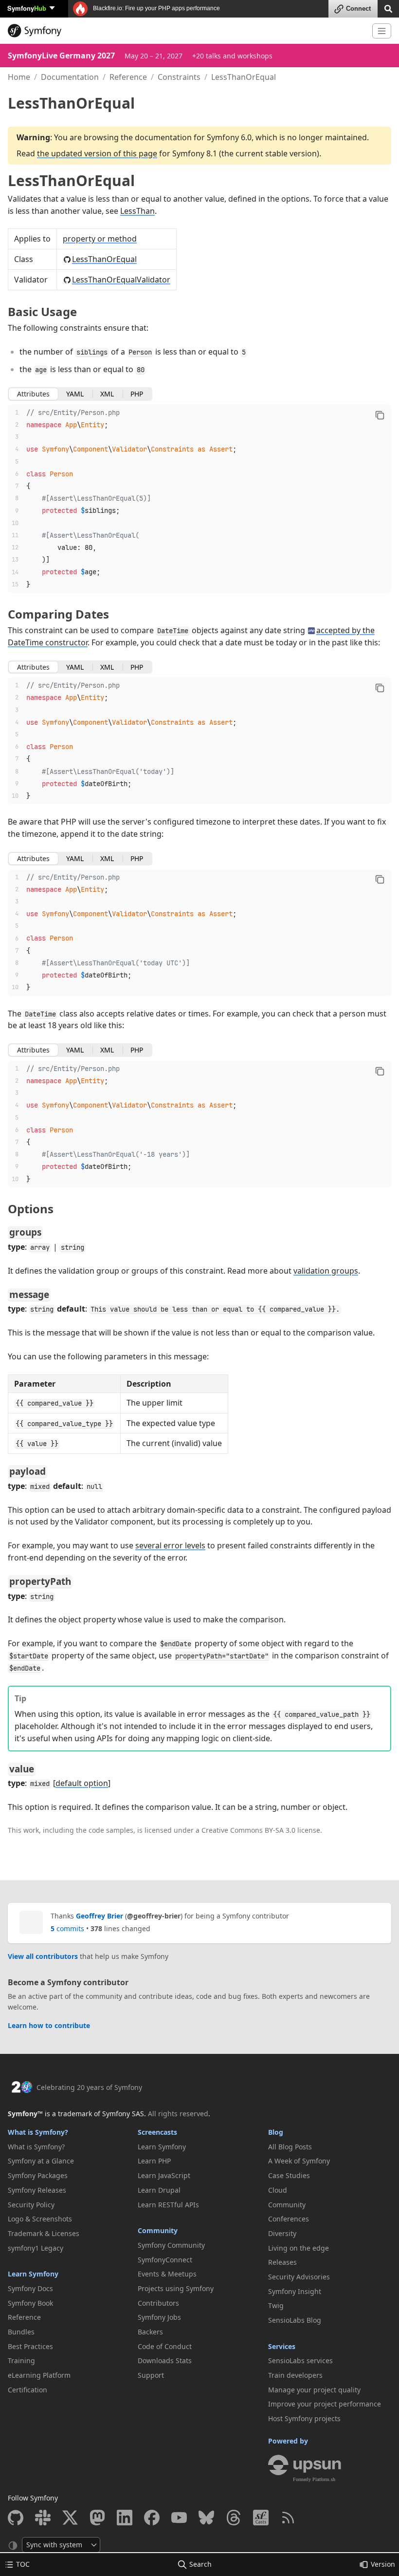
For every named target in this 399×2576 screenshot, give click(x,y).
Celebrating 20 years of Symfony (89, 2087)
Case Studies (289, 2175)
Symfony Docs (30, 2288)
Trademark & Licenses (44, 2233)
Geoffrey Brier (100, 1916)
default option (82, 1783)
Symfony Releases (37, 2190)
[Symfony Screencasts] (261, 2518)
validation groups (326, 1271)
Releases (282, 2262)
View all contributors (43, 1956)
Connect (358, 9)
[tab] (33, 394)
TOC (23, 2564)
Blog (276, 2132)
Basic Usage (42, 311)
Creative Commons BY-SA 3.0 (248, 1830)
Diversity (282, 2233)
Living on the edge (299, 2248)
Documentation (70, 77)
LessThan (137, 211)
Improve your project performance (325, 2404)
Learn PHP (154, 2161)
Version (383, 2564)
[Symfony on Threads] (234, 2518)
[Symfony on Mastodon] (97, 2518)
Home (19, 77)
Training (21, 2360)
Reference (128, 77)
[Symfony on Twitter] (70, 2518)
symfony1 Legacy (36, 2248)
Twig (276, 2305)
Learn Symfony (33, 2274)
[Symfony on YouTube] (179, 2518)
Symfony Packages (38, 2175)
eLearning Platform (39, 2375)
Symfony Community (171, 2245)
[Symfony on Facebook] (152, 2518)
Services (282, 2346)
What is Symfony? (38, 2132)
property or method (100, 239)
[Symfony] (186, 31)
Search (200, 2564)
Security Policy (31, 2205)
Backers (150, 2332)
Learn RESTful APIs (168, 2205)
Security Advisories (299, 2277)
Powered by (288, 2441)
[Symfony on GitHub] (16, 2518)
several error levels (170, 1545)
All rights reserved (178, 2114)
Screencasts (157, 2132)
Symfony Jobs (159, 2317)
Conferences (289, 2219)
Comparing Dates (58, 614)
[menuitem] (69, 2147)
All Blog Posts (290, 2147)
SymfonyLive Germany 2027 (61, 56)
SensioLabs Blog (295, 2320)
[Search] (388, 8)
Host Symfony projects (304, 2418)
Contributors (158, 2303)
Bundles (21, 2332)
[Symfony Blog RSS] (288, 2518)
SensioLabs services (300, 2360)
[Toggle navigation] (382, 31)
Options (31, 1209)
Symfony (27, 8)
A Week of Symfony (299, 2161)
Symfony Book (30, 2303)
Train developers (295, 2375)
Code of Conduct (165, 2346)
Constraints (179, 77)
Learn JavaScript (164, 2175)
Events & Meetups (167, 2274)
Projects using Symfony (176, 2288)
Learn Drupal (159, 2190)
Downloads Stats (165, 2360)
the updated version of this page (97, 153)
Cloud (278, 2190)
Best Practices (30, 2346)
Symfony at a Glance (41, 2161)
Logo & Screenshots (40, 2219)
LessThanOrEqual (71, 180)
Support (151, 2375)
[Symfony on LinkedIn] (125, 2518)
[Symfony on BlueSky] (206, 2518)
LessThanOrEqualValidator (121, 280)
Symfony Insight (295, 2291)
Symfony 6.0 (229, 137)
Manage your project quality (314, 2390)
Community (158, 2230)
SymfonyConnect (165, 2260)
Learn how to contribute (49, 2025)
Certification (27, 2390)
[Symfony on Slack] (43, 2518)
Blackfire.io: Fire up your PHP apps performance (156, 8)
